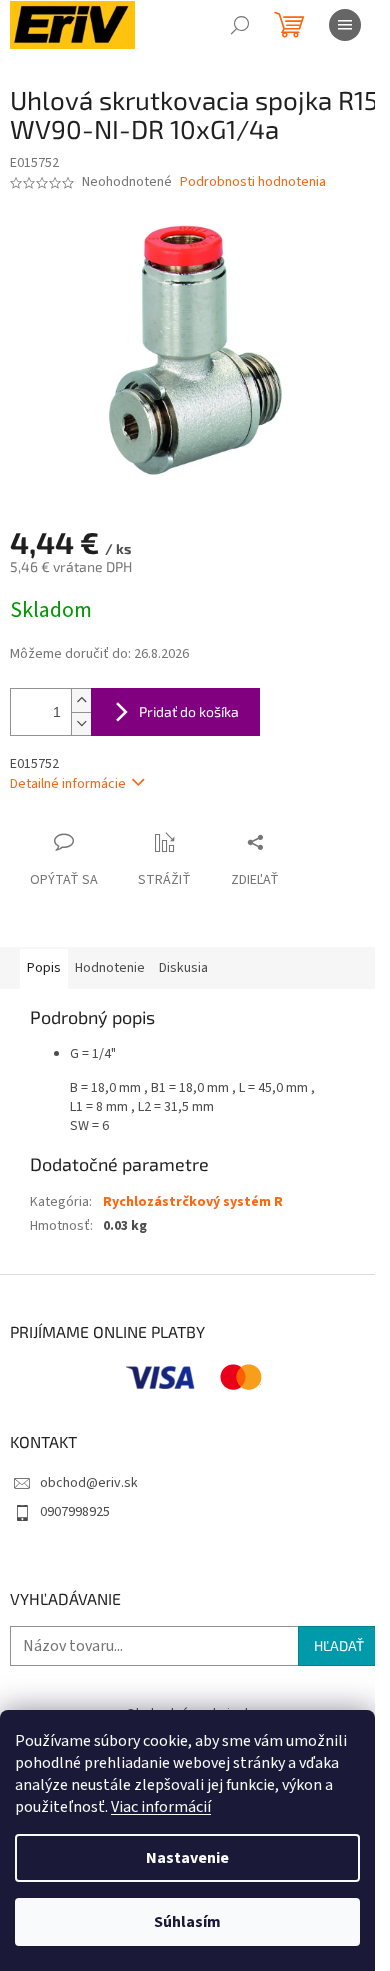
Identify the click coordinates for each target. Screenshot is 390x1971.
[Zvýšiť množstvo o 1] (81, 700)
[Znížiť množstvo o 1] (81, 723)
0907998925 (75, 1512)
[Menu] (345, 25)
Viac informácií (161, 1807)
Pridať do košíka (189, 711)
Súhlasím (187, 1922)
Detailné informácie (68, 784)
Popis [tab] (44, 968)
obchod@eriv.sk (89, 1483)
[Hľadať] (240, 25)
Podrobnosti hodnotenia (253, 182)
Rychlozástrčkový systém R (193, 1202)
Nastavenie (187, 1858)
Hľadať (339, 1645)
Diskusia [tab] (183, 968)
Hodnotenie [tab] (110, 968)
